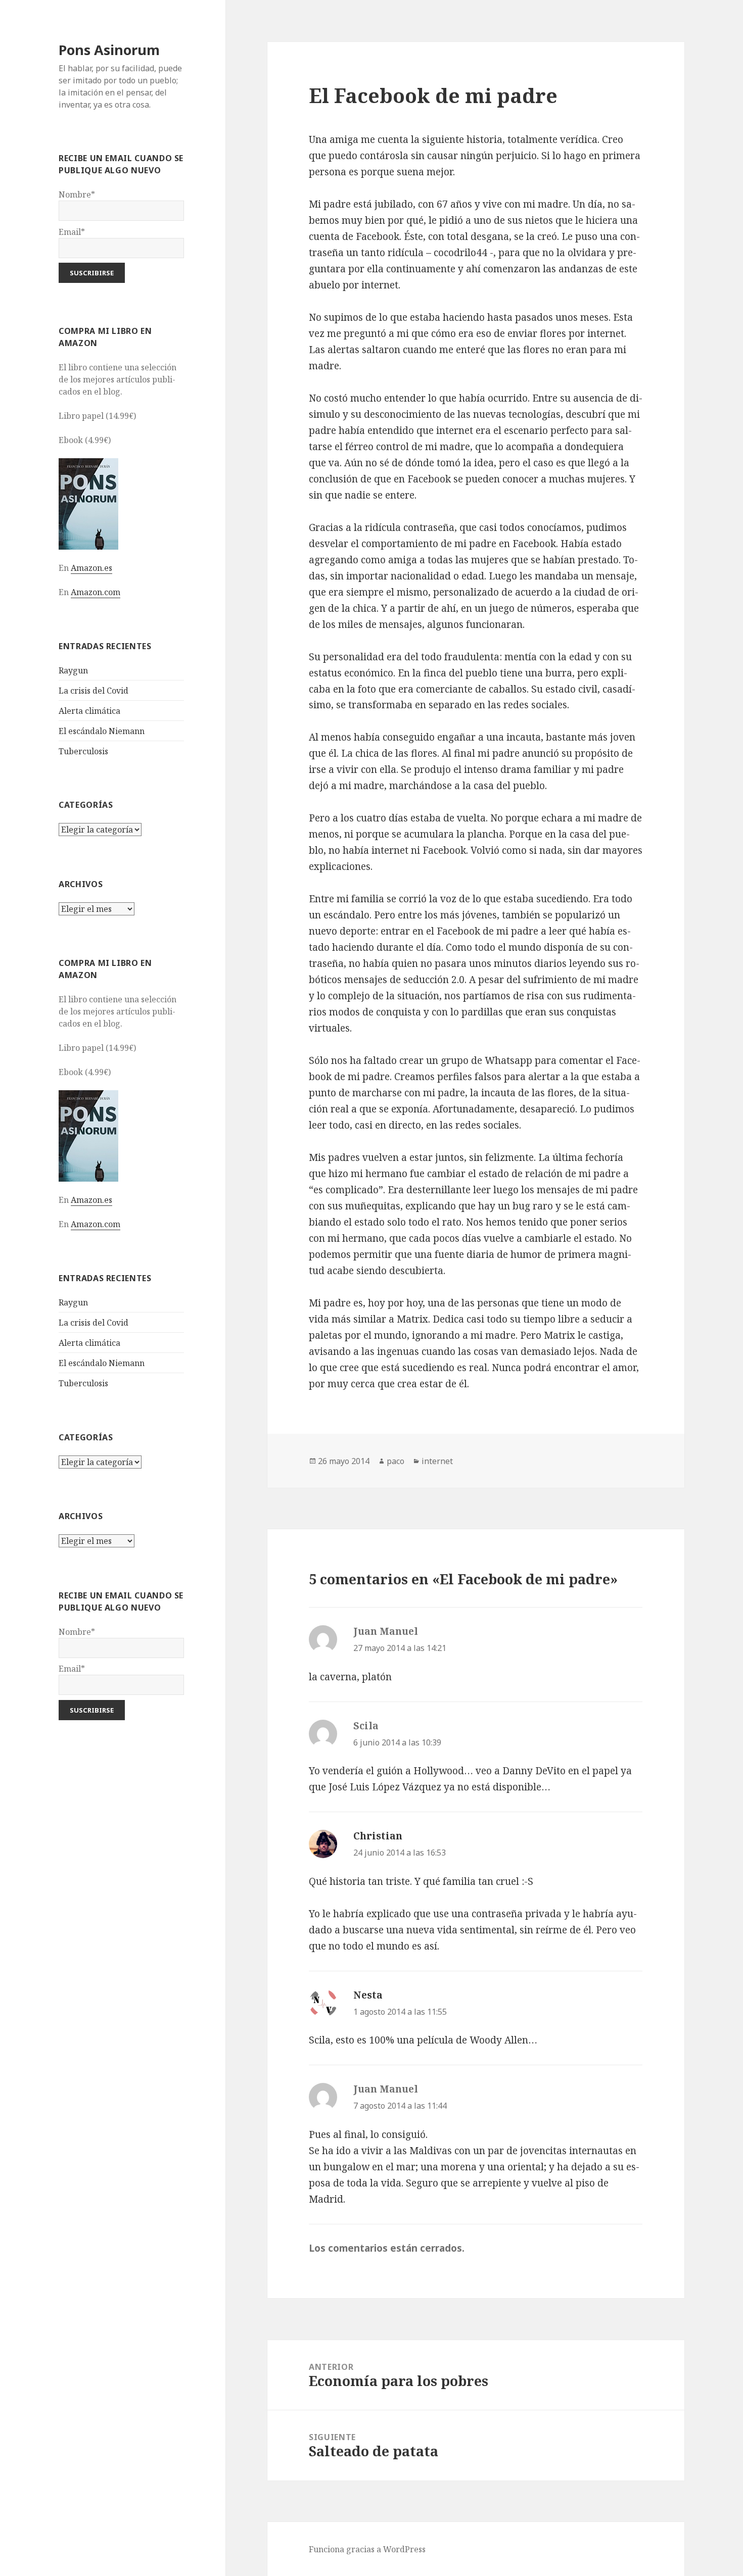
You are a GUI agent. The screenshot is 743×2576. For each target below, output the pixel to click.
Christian (378, 1836)
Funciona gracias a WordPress (367, 2549)
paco (396, 1461)
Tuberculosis (83, 751)
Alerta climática (89, 711)
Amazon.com (96, 592)
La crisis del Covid (94, 691)
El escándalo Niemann (102, 731)
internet (437, 1461)
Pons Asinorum (109, 50)
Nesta (368, 1995)
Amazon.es (91, 568)
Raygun (73, 670)
